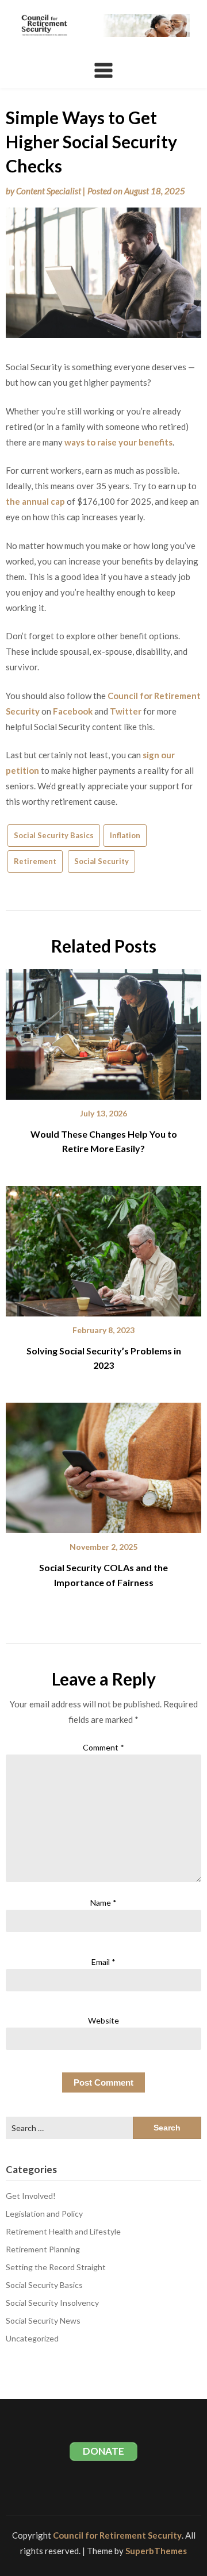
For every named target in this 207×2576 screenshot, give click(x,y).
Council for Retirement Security (117, 2535)
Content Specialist (49, 191)
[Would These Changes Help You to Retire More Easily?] (103, 1030)
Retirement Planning (43, 2249)
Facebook (73, 711)
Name (103, 1903)
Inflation (125, 835)
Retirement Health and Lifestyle (63, 2231)
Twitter (126, 711)
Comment (103, 1747)
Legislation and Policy (44, 2214)
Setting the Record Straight (56, 2267)
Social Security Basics (54, 835)
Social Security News (43, 2320)
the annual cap (35, 501)
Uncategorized (32, 2338)
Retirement (35, 861)
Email (103, 1962)
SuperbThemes (156, 2551)
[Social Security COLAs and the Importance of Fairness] (103, 1464)
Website (103, 2020)
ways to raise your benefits (118, 442)
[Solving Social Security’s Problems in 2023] (103, 1247)
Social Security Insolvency (52, 2303)
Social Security (101, 861)
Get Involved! (31, 2196)
